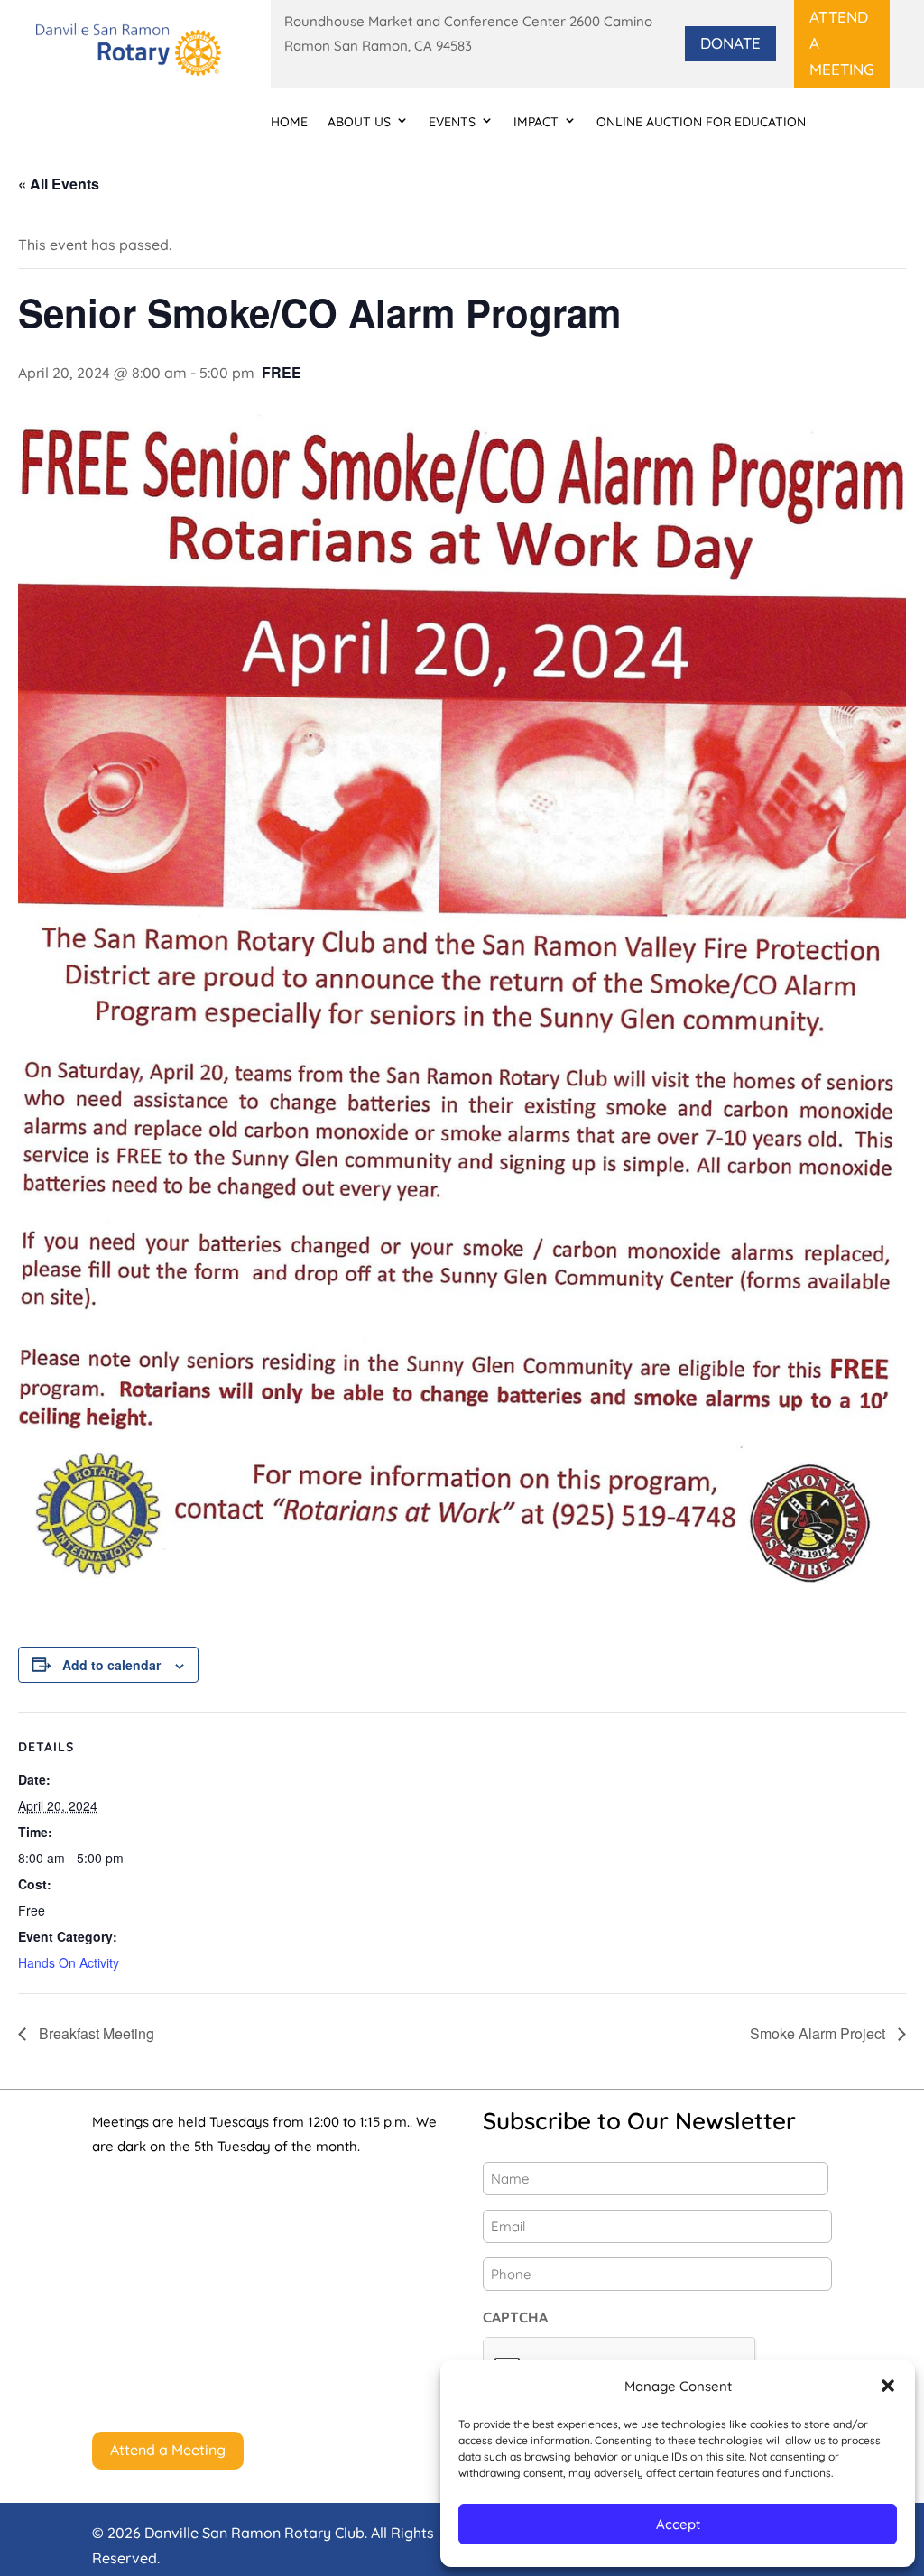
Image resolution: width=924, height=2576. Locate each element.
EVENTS (452, 122)
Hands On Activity (69, 1962)
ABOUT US (359, 122)
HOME (289, 122)
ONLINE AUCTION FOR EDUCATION (701, 122)
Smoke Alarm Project (819, 2033)
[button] (888, 2386)
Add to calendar (111, 1665)
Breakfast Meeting (95, 2033)
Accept (678, 2524)
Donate (730, 43)
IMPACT (536, 122)
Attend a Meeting (842, 43)
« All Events (59, 184)
